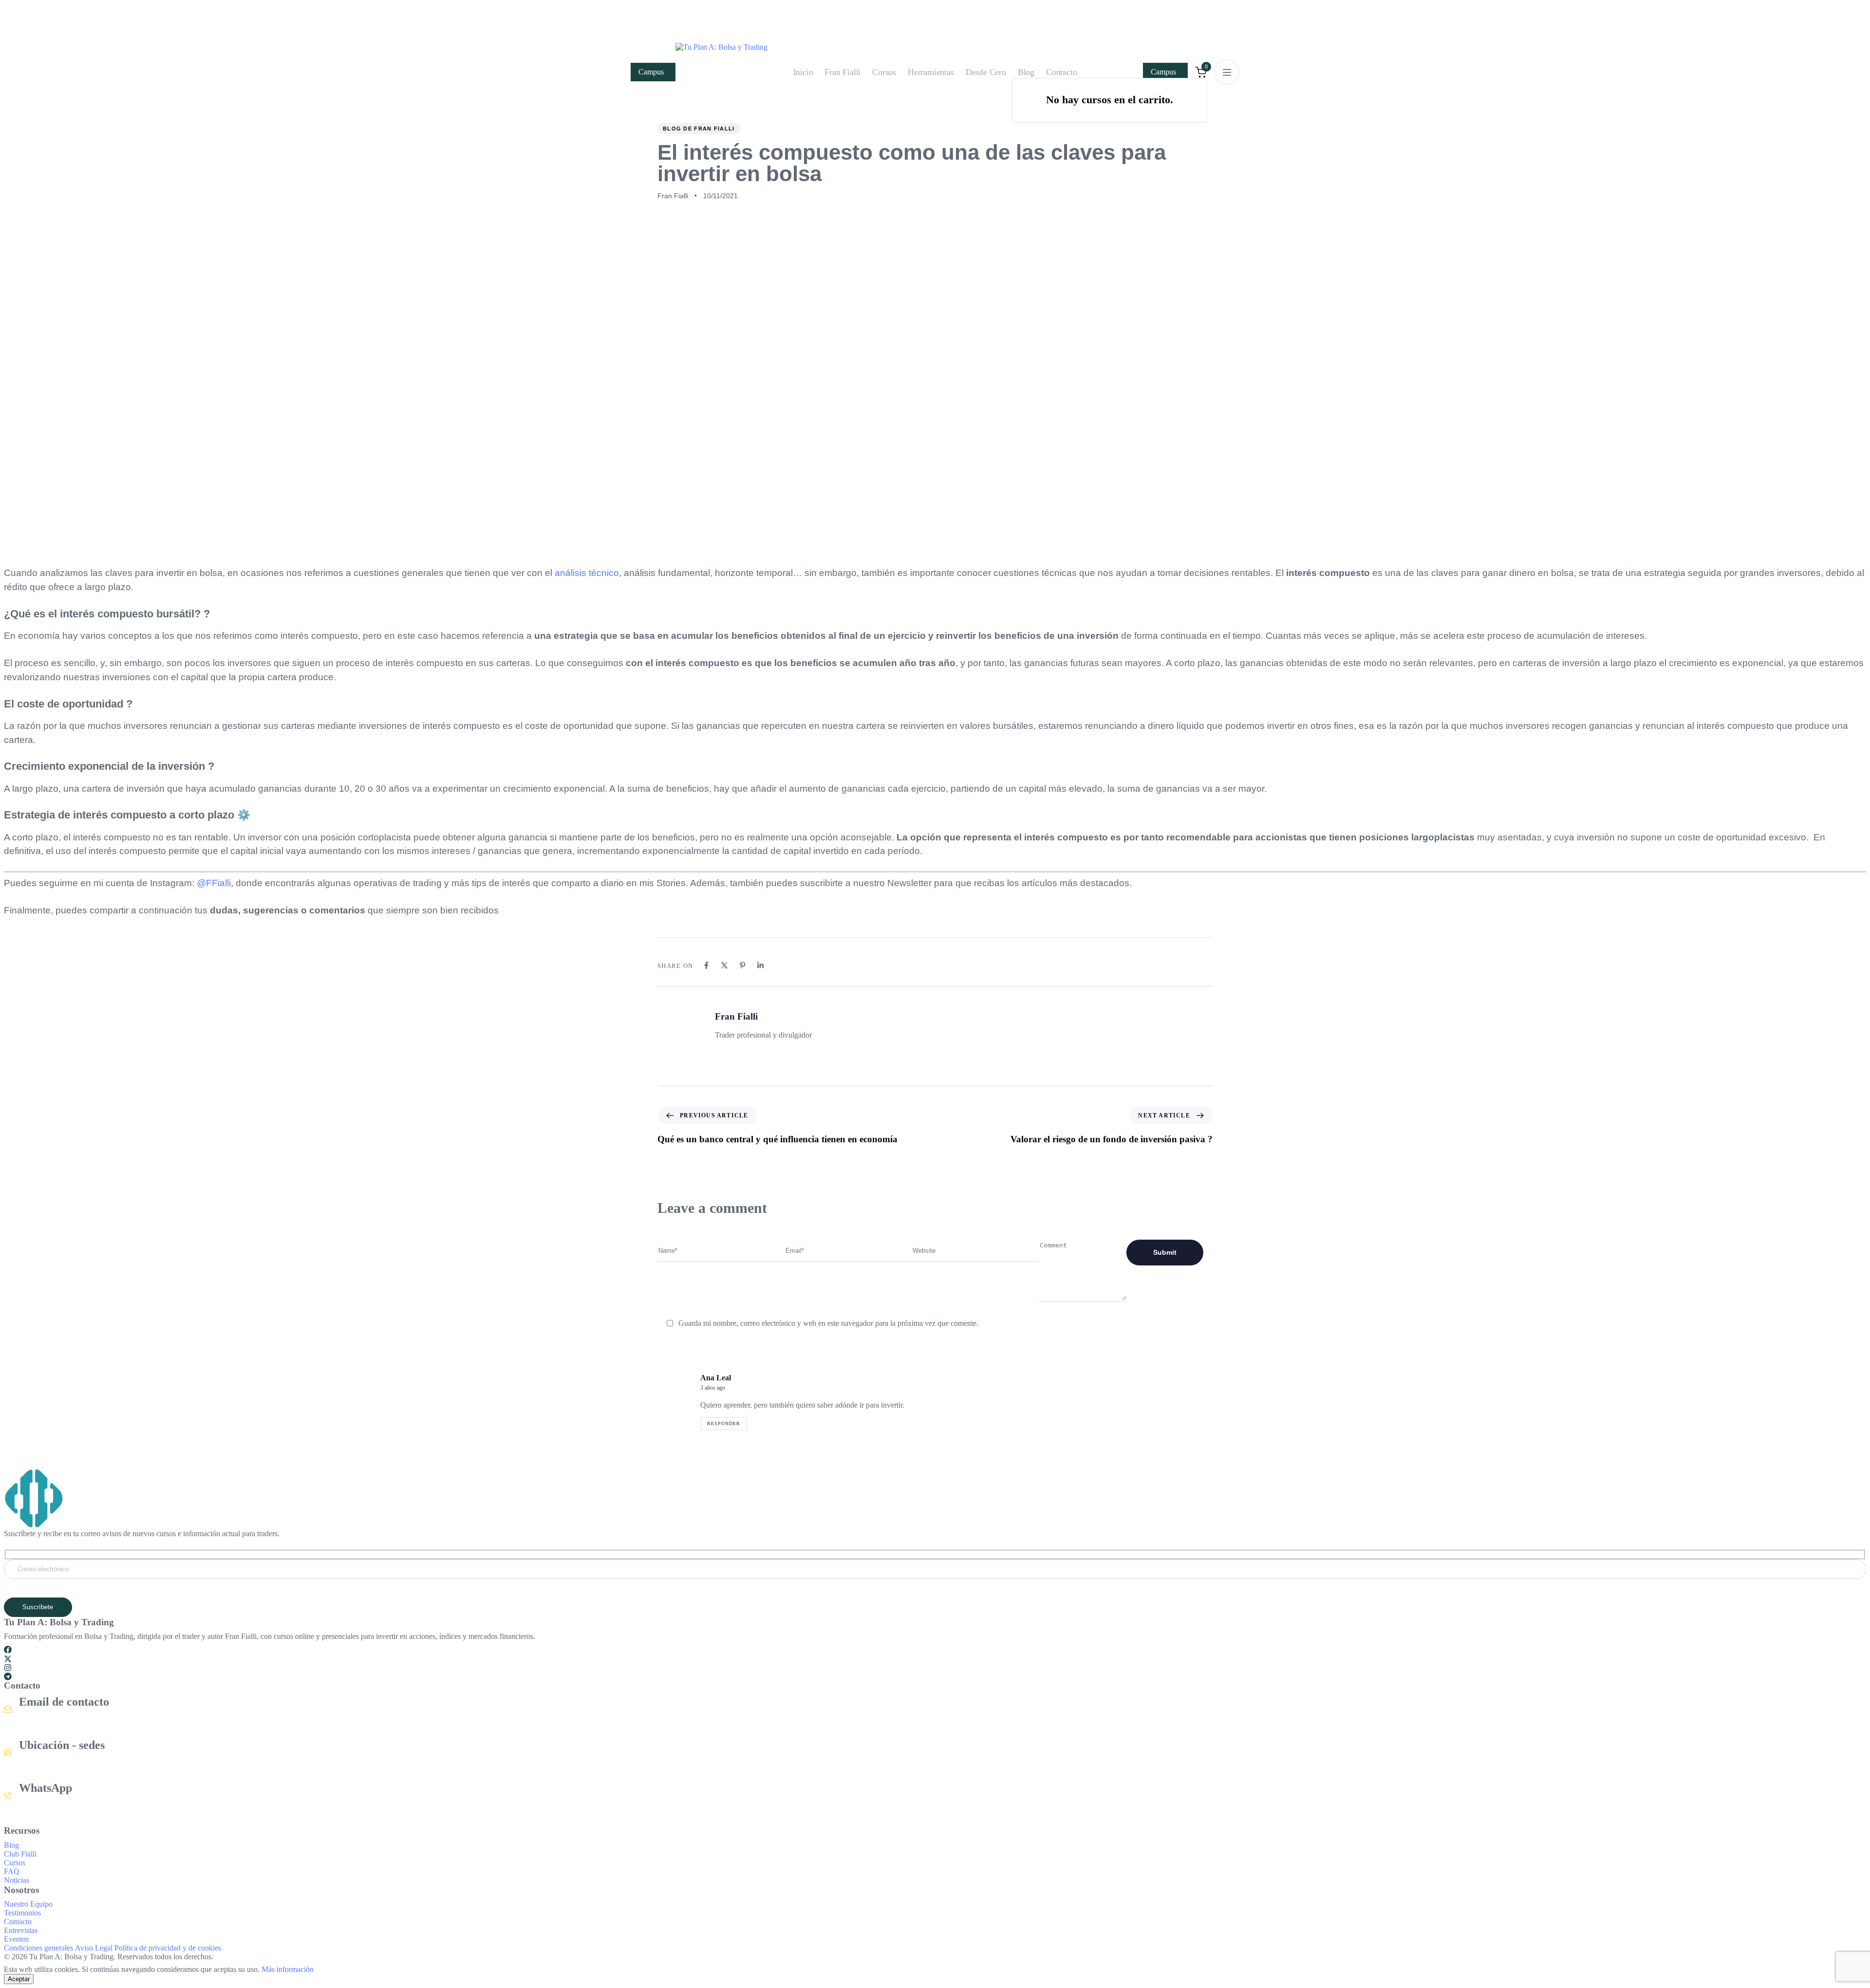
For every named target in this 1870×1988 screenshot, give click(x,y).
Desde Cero (986, 72)
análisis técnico (587, 573)
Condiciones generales (38, 1948)
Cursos (884, 72)
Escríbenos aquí (43, 1720)
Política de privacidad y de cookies (168, 1948)
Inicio (803, 72)
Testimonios (22, 1913)
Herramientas (931, 72)
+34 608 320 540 (46, 1806)
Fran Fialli (842, 72)
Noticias (17, 1880)
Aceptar (19, 1979)
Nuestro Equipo (28, 1904)
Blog (1026, 72)
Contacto (1061, 72)
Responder (724, 1423)
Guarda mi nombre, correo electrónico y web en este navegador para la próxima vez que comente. (828, 1323)
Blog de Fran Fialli (699, 129)
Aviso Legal (94, 1948)
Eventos (16, 1939)
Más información (288, 1969)
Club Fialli (20, 1854)
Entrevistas (21, 1930)
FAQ (12, 1871)
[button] (1227, 72)
